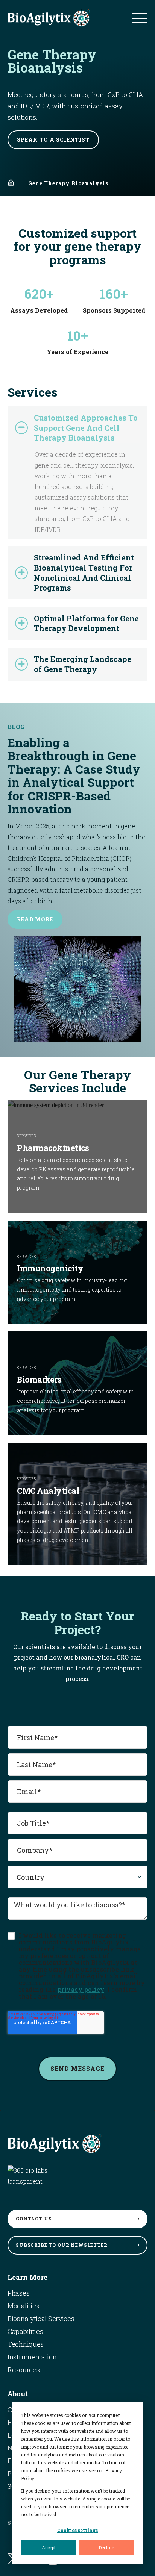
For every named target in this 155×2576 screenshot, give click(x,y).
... (20, 183)
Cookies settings (77, 2530)
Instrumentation (32, 2357)
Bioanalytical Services (41, 2319)
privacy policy (81, 1989)
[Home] (11, 183)
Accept (49, 2547)
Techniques (26, 2344)
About (18, 2394)
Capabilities (25, 2331)
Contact (34, 2219)
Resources (24, 2370)
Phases (18, 2293)
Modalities (23, 2306)
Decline (106, 2547)
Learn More (27, 2277)
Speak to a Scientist (53, 140)
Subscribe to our (62, 2245)
